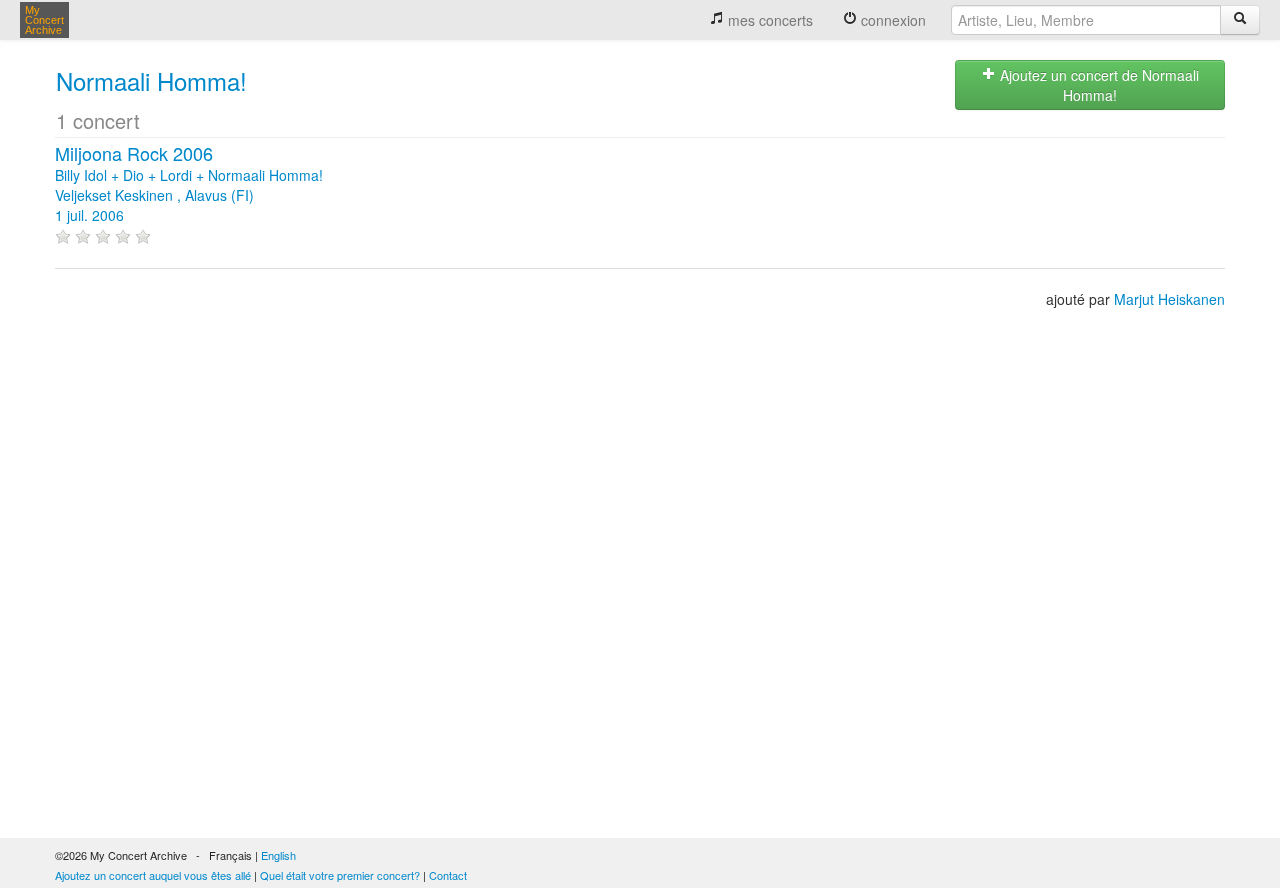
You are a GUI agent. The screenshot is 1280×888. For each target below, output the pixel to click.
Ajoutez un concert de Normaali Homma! (1097, 85)
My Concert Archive (44, 20)
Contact (448, 875)
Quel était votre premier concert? (340, 875)
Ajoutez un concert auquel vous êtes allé (153, 875)
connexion (891, 20)
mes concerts (768, 20)
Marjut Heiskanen (1169, 299)
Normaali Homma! (151, 80)
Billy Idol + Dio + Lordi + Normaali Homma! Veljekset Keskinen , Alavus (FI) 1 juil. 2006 (189, 185)
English (278, 855)
